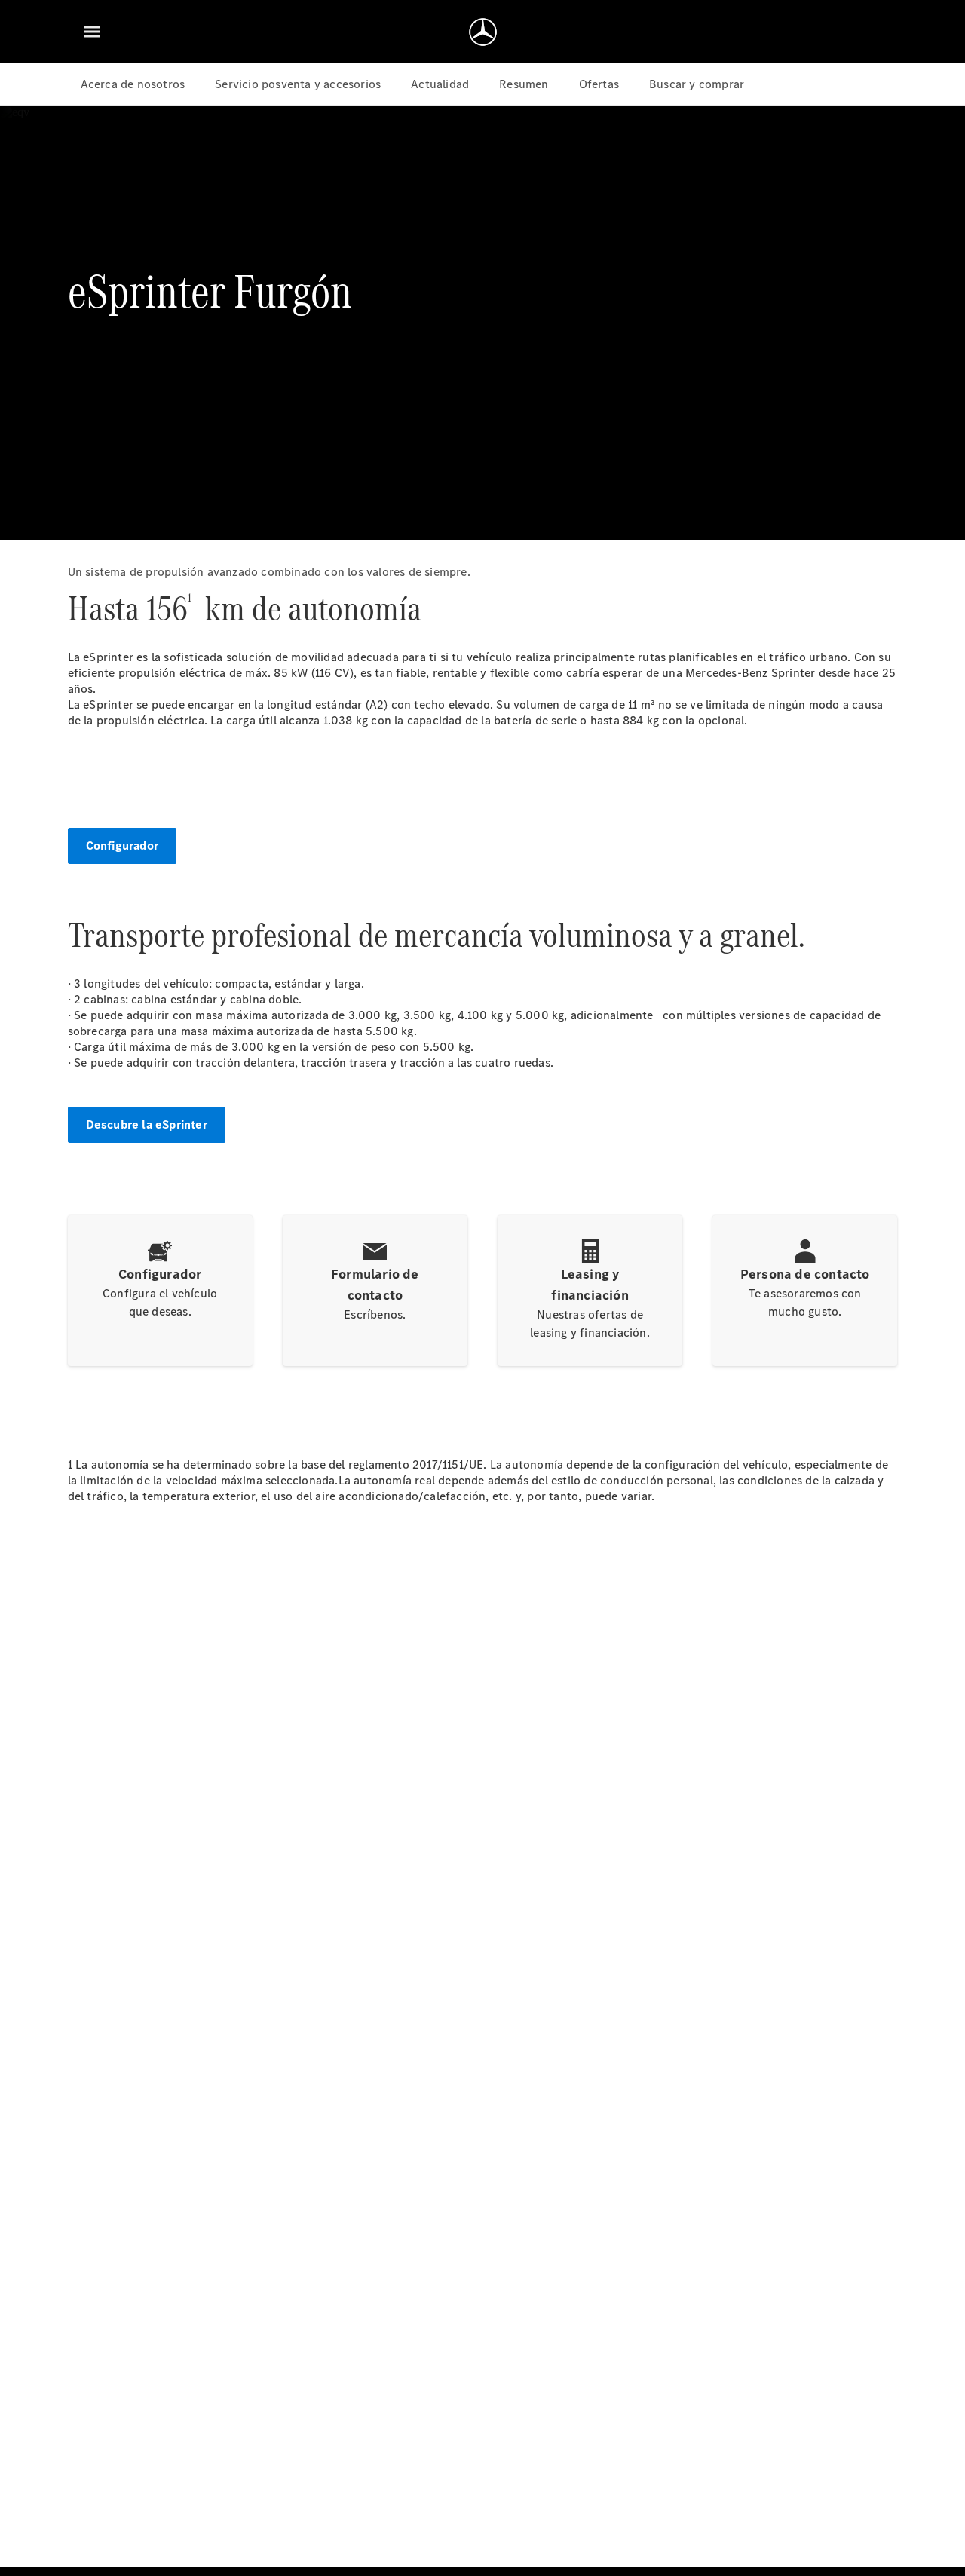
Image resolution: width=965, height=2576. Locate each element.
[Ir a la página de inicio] (483, 32)
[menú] (92, 32)
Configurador (122, 845)
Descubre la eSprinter (147, 1124)
